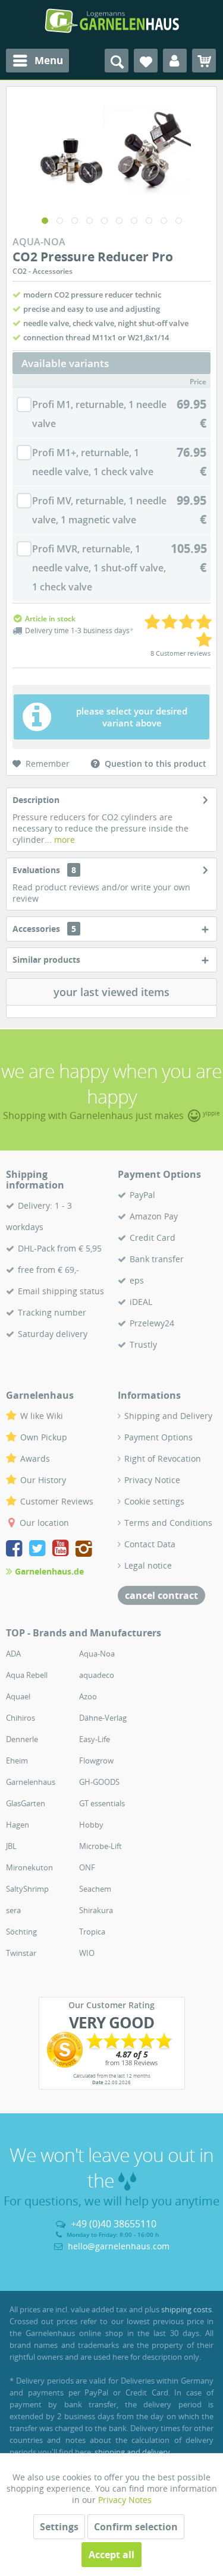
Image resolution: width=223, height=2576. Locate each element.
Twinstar (21, 1953)
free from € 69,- (48, 1270)
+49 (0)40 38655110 (114, 2224)
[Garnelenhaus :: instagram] (84, 1550)
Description (36, 800)
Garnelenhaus (31, 1782)
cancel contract (161, 1595)
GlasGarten (26, 1803)
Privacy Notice (152, 1480)
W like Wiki (42, 1416)
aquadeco (97, 1675)
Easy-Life (95, 1739)
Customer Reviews (57, 1501)
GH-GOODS (99, 1782)
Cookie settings (154, 1501)
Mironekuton (29, 1867)
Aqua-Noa (97, 1654)
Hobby (91, 1825)
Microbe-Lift (100, 1846)
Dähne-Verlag (103, 1718)
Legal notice (148, 1565)
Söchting (21, 1932)
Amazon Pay (154, 1216)
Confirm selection (136, 2527)
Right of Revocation (163, 1458)
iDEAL (141, 1302)
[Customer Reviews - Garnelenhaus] (112, 2050)
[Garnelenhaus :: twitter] (40, 1550)
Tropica (92, 1932)
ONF (87, 1867)
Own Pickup (44, 1437)
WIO (87, 1953)
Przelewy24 (152, 1323)
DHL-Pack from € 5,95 (60, 1248)
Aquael (18, 1696)
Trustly (143, 1344)
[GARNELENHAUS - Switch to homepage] (112, 21)
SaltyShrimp (27, 1889)
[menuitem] (37, 61)
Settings (59, 2527)
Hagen (18, 1825)
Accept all (111, 2555)
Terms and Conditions (168, 1523)
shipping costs (186, 2309)
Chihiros (21, 1718)
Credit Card (153, 1238)
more (63, 840)
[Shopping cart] (204, 61)
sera (13, 1910)
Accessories (44, 929)
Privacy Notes (125, 2500)
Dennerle (22, 1739)
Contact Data (150, 1544)
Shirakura (96, 1910)
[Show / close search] (117, 61)
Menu (49, 60)
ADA (13, 1654)
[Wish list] (146, 61)
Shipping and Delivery (168, 1416)
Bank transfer (157, 1259)
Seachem (95, 1889)
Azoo (88, 1696)
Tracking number (52, 1312)
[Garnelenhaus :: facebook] (16, 1550)
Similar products (46, 960)
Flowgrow (96, 1760)
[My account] (175, 61)
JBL (11, 1846)
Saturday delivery (53, 1334)
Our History (43, 1480)
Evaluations (36, 870)
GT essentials (102, 1803)
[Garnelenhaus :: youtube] (63, 1550)
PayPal (142, 1195)
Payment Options (158, 1437)
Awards (35, 1458)
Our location (44, 1523)
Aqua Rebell (27, 1675)
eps (137, 1280)
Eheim (17, 1760)
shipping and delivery (132, 2452)
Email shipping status (61, 1291)
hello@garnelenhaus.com (119, 2246)
